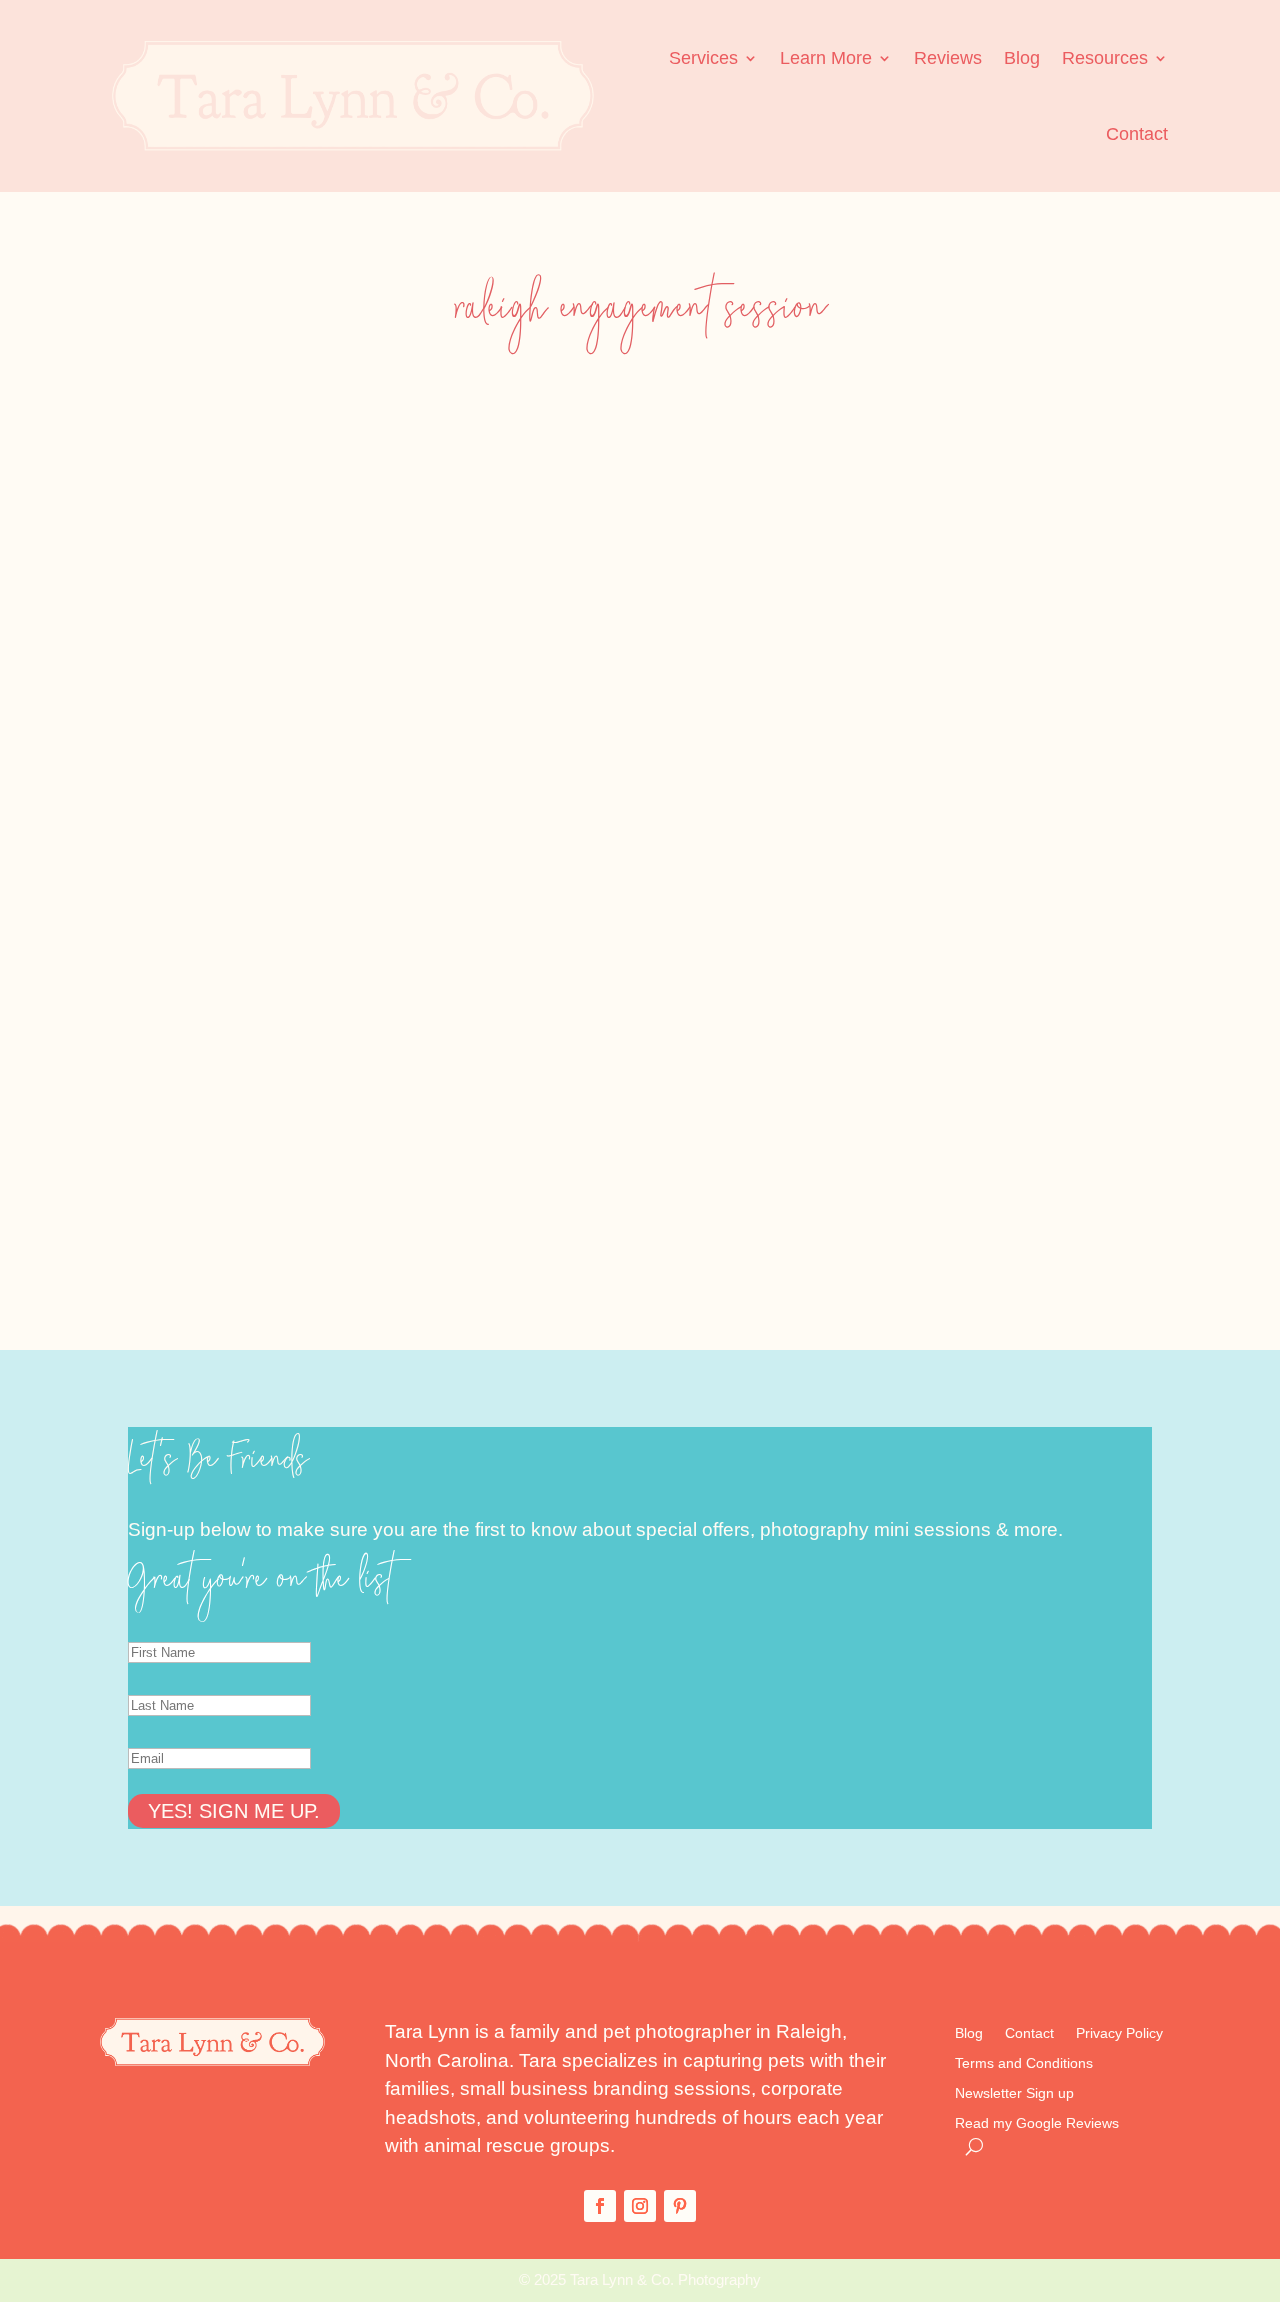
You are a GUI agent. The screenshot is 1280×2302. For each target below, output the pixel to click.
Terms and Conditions (1024, 2063)
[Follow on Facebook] (600, 2206)
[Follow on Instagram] (640, 2206)
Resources (1105, 58)
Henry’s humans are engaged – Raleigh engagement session (295, 1126)
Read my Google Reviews (1037, 2123)
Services (703, 58)
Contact (1137, 134)
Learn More (826, 58)
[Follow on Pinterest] (680, 2206)
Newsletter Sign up (1014, 2093)
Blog (1022, 58)
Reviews (948, 58)
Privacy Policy (1119, 2033)
